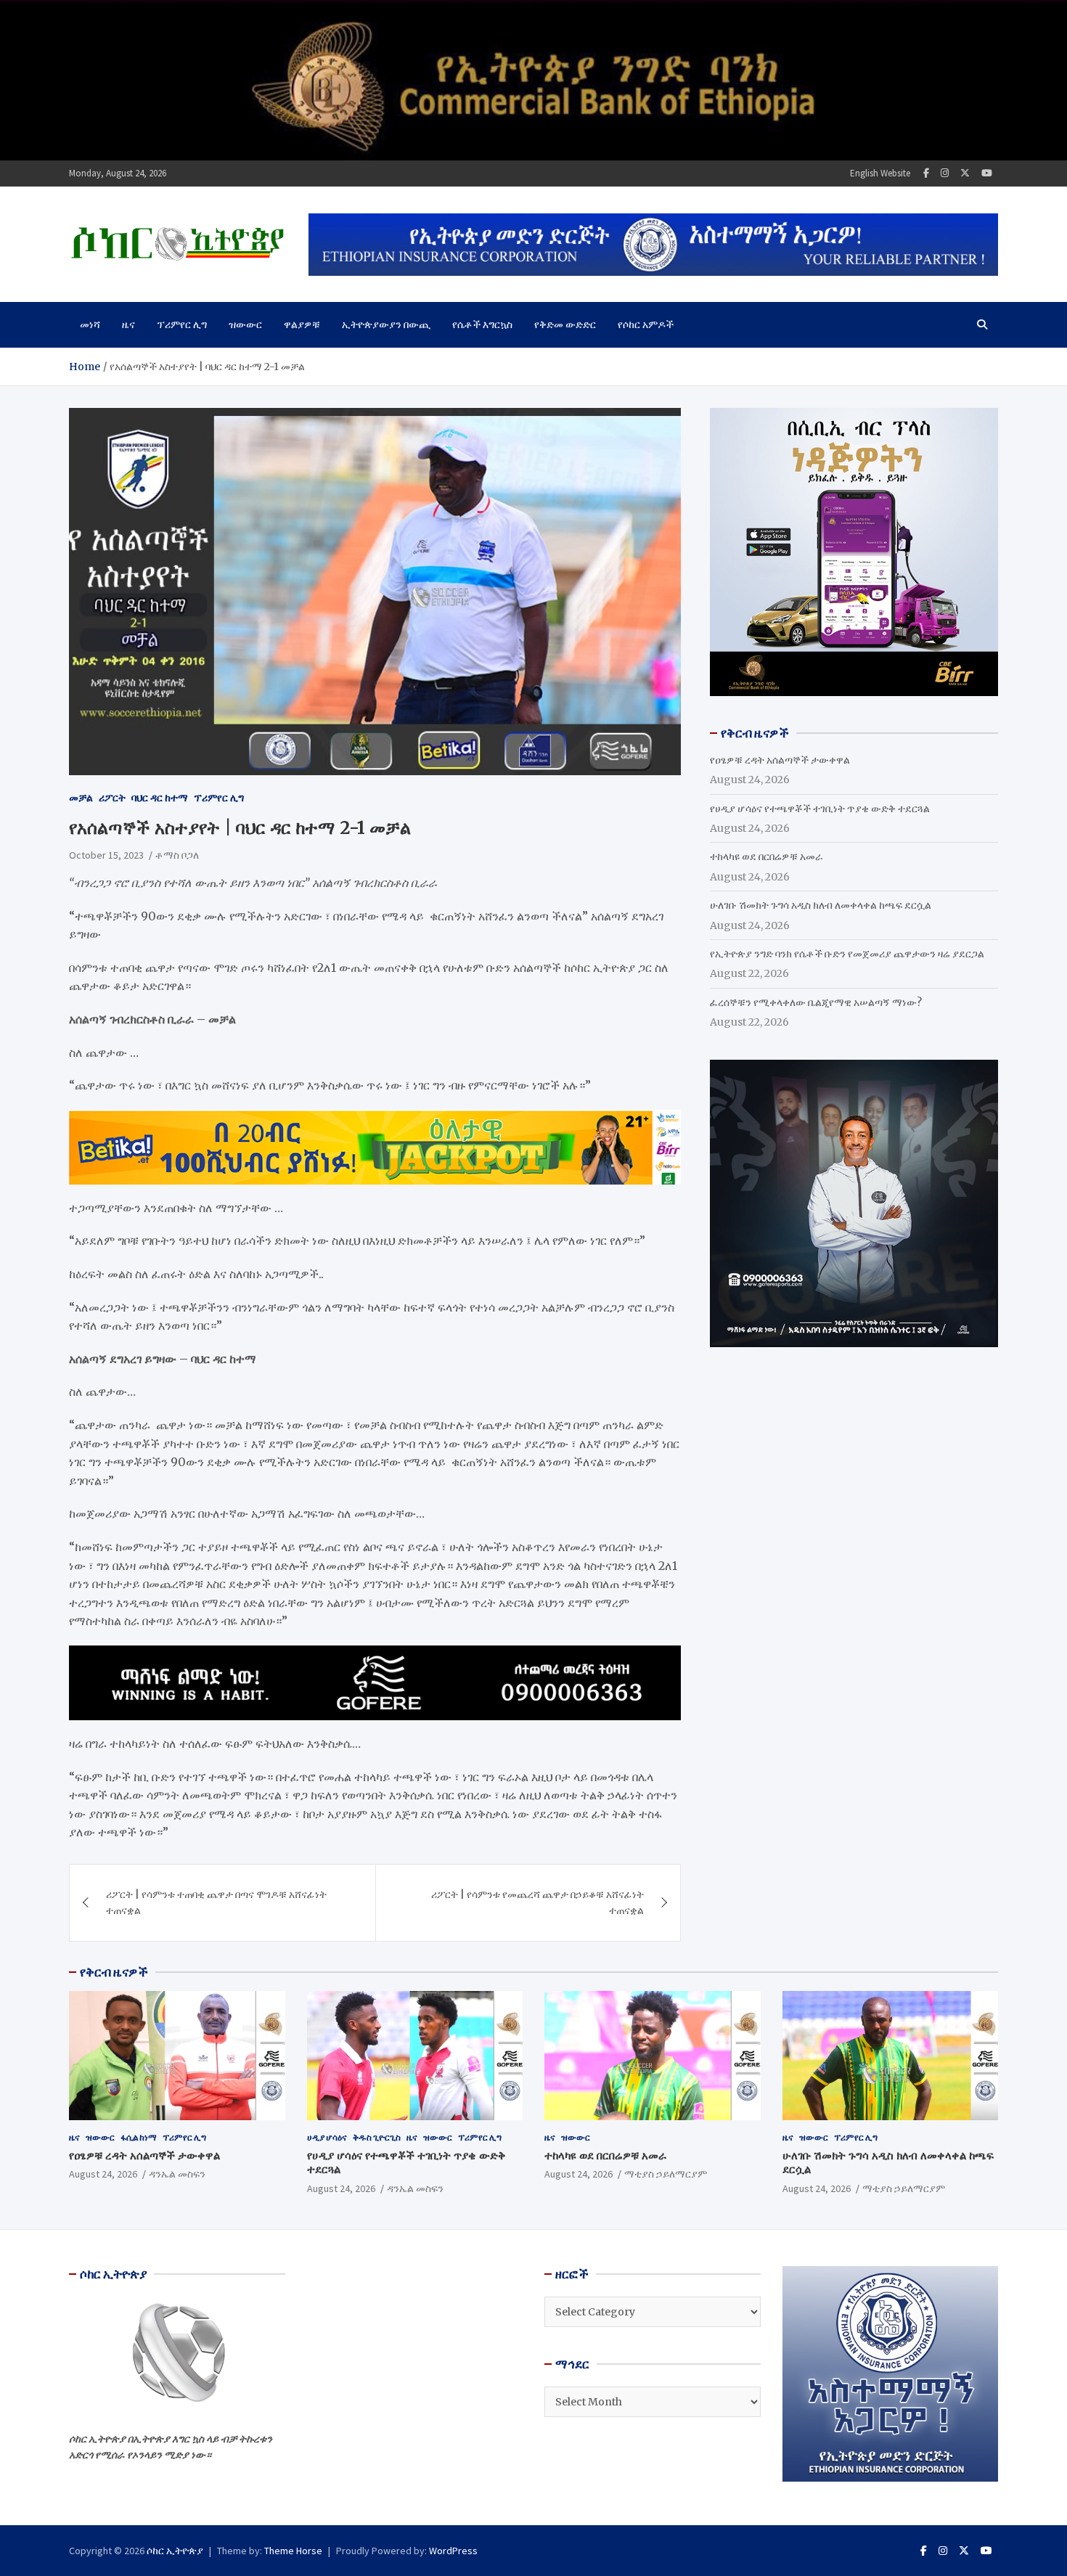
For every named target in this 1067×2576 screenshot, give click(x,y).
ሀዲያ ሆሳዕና (327, 2137)
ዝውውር (245, 324)
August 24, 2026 (103, 2174)
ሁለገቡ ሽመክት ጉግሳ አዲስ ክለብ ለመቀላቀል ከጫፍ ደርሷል (821, 905)
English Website (880, 173)
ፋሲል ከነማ (139, 2137)
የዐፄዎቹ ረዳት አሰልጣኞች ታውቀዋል (780, 760)
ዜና (128, 324)
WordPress (453, 2551)
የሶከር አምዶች (646, 324)
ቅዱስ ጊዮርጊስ (377, 2137)
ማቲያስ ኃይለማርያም (666, 2174)
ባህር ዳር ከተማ (160, 798)
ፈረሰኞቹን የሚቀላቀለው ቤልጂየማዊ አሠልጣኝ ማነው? (816, 1002)
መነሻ (90, 324)
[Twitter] (965, 173)
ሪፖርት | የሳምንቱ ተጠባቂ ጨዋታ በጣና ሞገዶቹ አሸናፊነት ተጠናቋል (216, 1902)
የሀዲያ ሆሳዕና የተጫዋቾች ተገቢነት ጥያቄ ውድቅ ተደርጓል (820, 809)
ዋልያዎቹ (302, 324)
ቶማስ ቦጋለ (177, 855)
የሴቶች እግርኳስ (482, 324)
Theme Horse (293, 2551)
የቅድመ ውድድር (565, 324)
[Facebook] (926, 173)
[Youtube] (987, 173)
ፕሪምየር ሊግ (182, 324)
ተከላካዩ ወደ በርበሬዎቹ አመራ (766, 856)
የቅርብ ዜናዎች (114, 1972)
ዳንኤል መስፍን (177, 2174)
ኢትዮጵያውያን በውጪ (386, 324)
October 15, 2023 (106, 855)
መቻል (81, 798)
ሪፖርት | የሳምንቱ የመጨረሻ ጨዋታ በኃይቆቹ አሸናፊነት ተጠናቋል (537, 1902)
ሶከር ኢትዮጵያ (175, 2551)
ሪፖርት (112, 798)
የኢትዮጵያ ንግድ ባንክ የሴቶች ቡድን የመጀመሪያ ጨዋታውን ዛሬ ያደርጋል (847, 954)
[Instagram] (945, 173)
